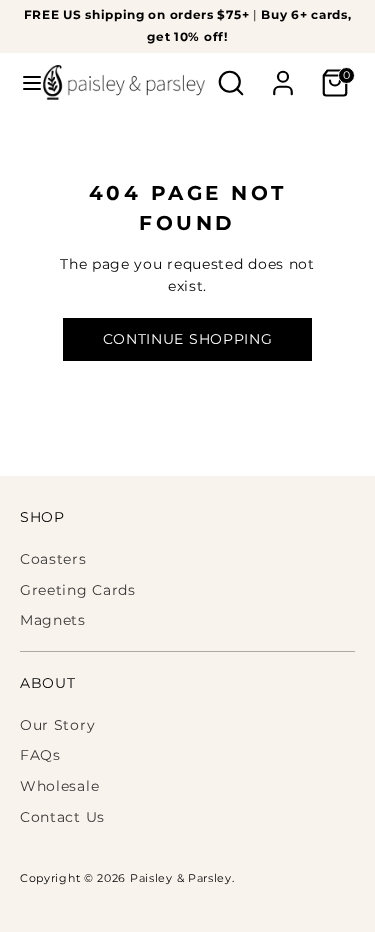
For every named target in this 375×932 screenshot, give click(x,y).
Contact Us (62, 817)
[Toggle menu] (22, 83)
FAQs (40, 755)
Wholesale (59, 786)
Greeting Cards (78, 590)
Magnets (53, 620)
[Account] (283, 74)
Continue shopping (188, 339)
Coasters (53, 559)
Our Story (57, 725)
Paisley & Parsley (181, 878)
